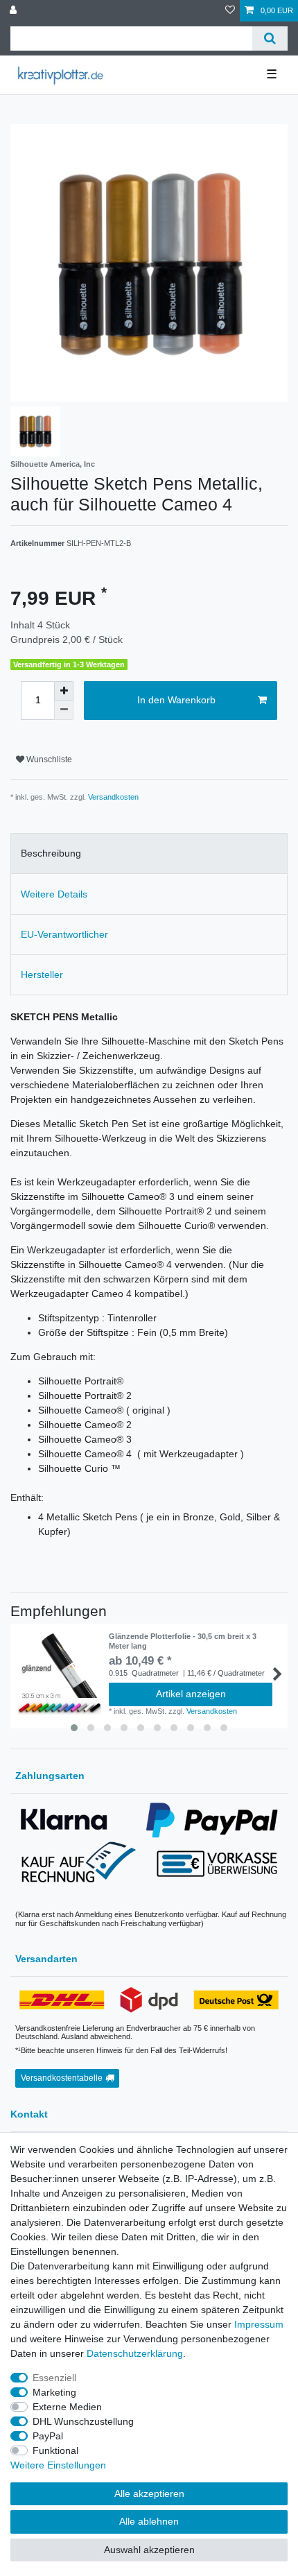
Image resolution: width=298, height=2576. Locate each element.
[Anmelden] (15, 11)
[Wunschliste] (230, 11)
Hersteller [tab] (42, 974)
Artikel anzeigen (191, 1694)
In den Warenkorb (176, 700)
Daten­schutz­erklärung (135, 2353)
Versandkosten (113, 797)
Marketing (54, 2392)
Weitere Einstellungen (58, 2465)
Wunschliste (48, 759)
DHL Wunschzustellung (83, 2421)
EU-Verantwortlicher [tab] (64, 934)
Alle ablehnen (149, 2521)
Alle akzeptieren (149, 2493)
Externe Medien (67, 2407)
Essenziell (54, 2378)
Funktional (55, 2450)
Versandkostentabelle (62, 2078)
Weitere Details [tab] (54, 894)
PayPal (48, 2436)
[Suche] (270, 38)
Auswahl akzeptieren (149, 2550)
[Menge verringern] (64, 710)
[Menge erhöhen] (64, 691)
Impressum (259, 2324)
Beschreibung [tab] (51, 853)
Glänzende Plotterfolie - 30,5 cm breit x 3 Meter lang (183, 1641)
